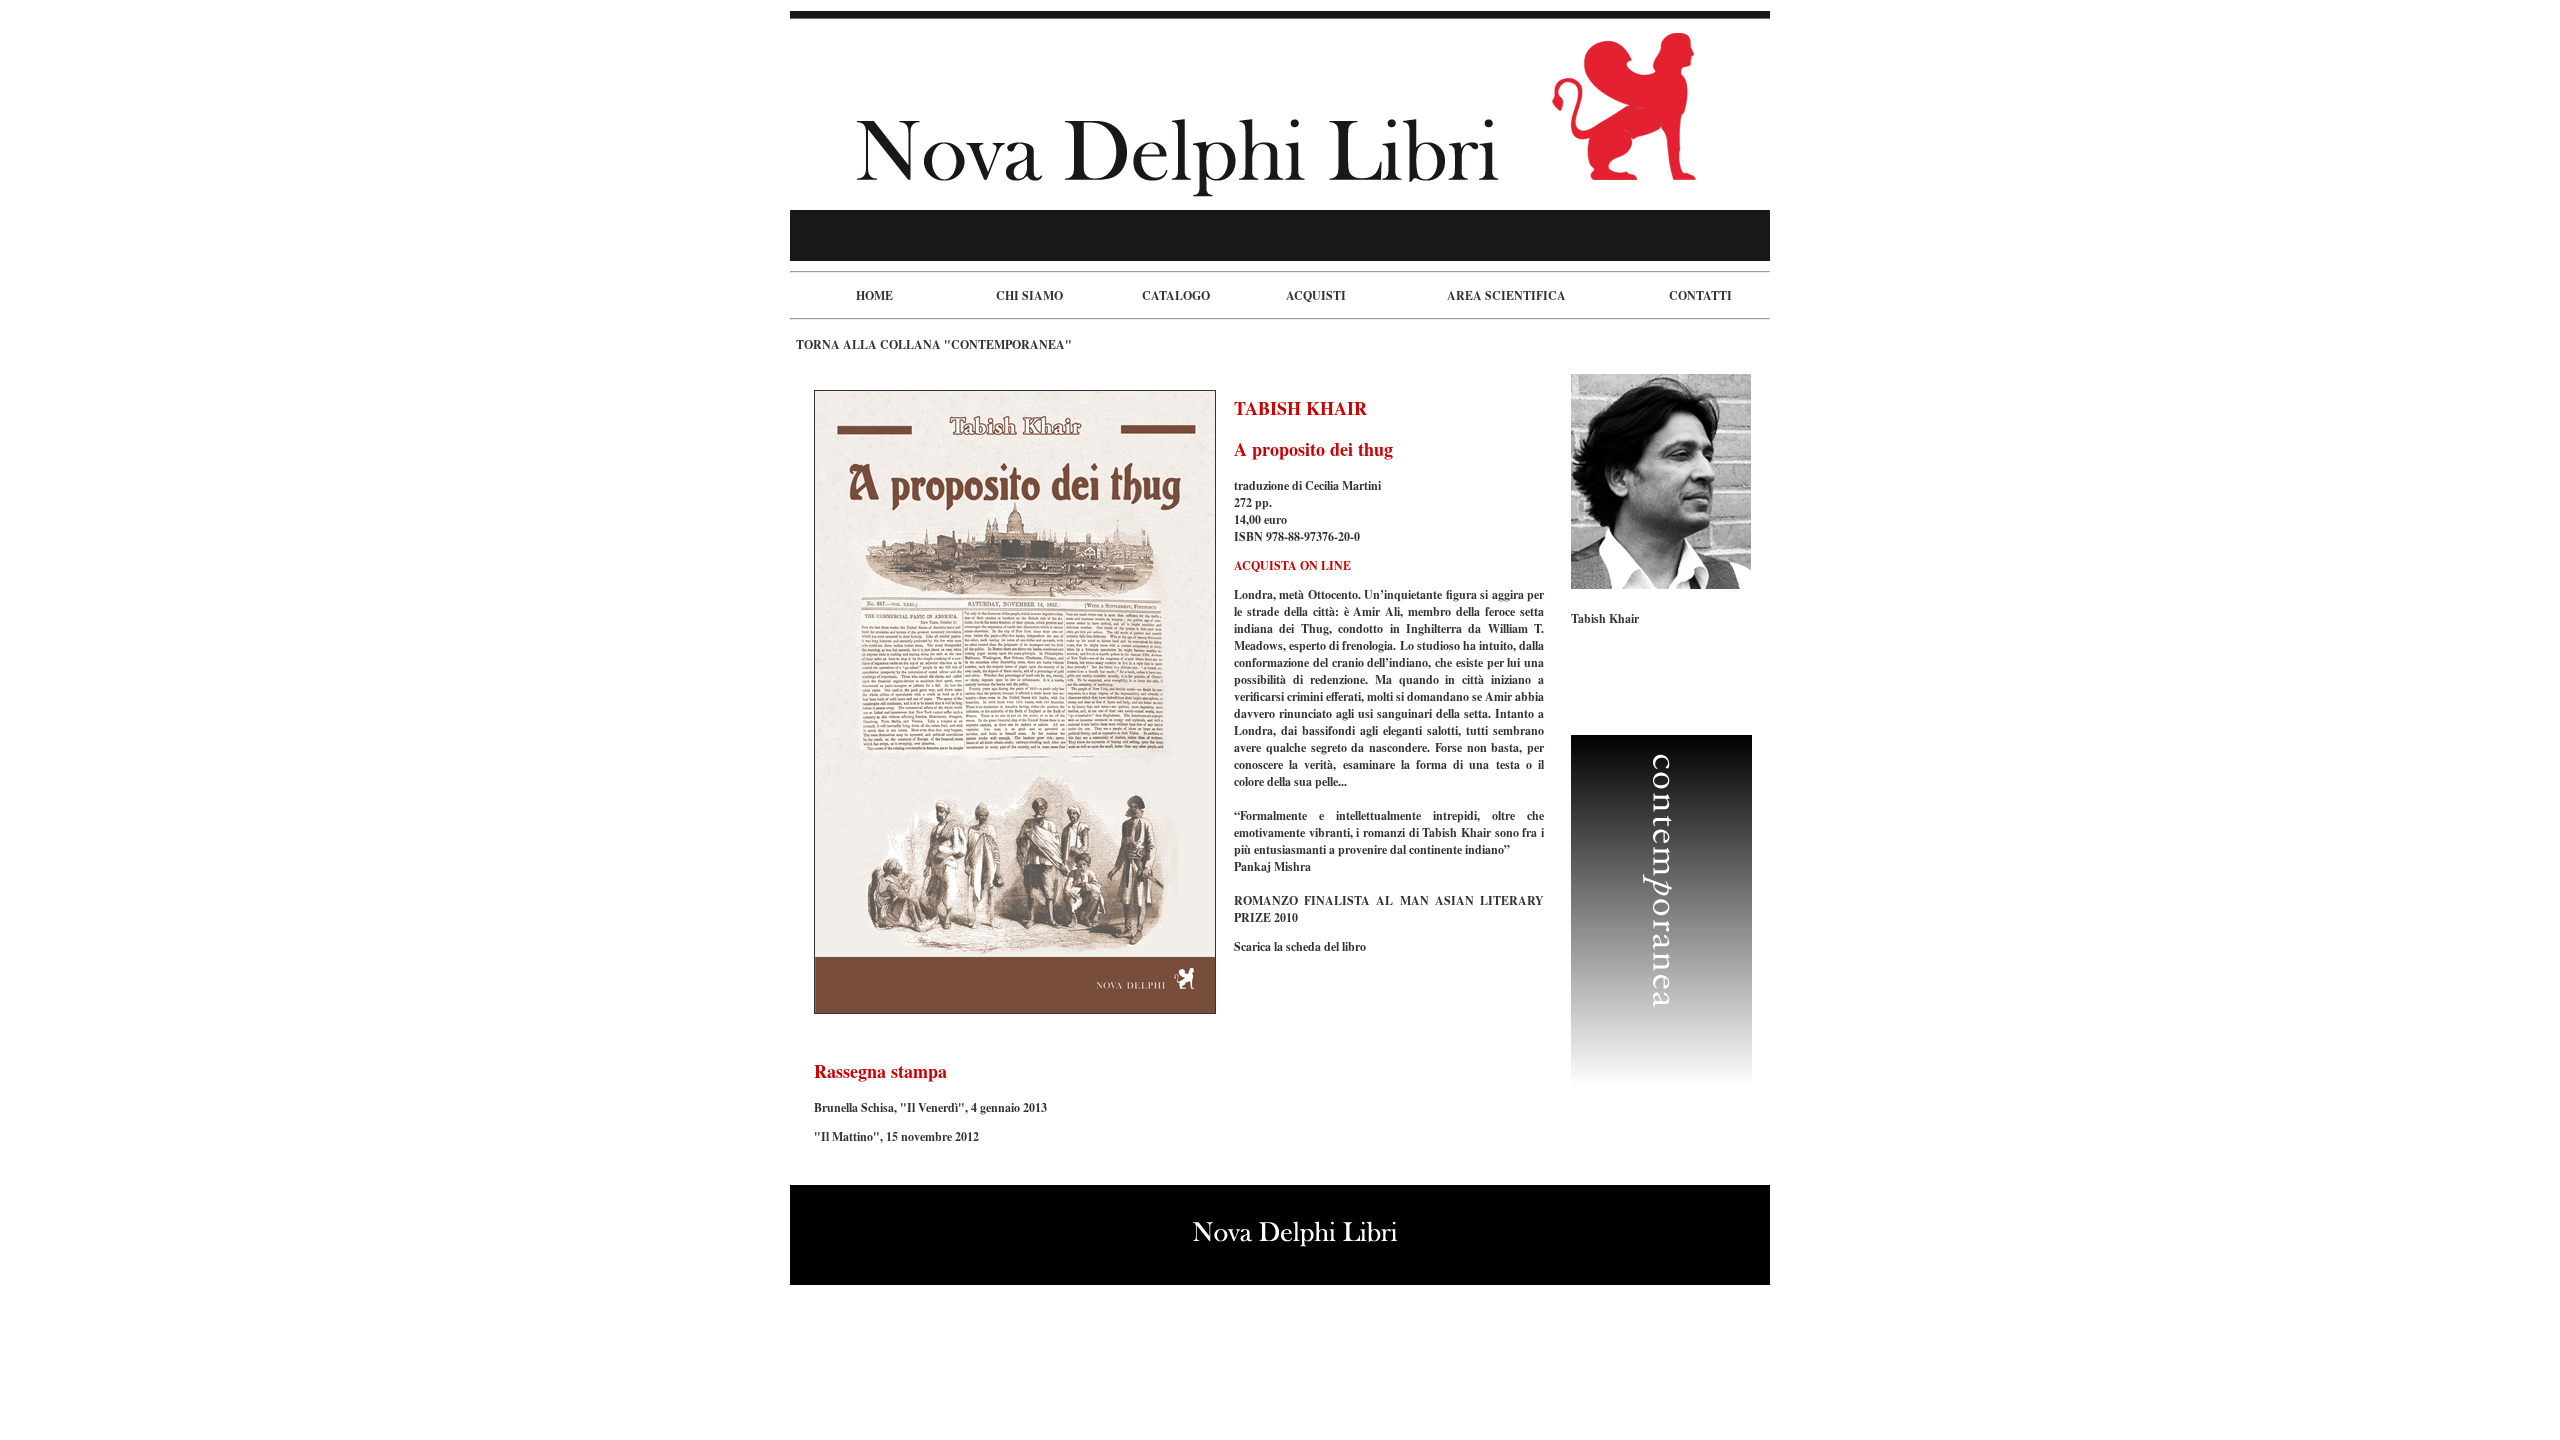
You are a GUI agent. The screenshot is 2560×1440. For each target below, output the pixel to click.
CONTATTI (1700, 295)
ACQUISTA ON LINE (1292, 565)
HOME (874, 295)
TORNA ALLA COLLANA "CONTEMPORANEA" (934, 344)
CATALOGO (1176, 295)
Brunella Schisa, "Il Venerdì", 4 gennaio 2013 (930, 1107)
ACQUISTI (1316, 295)
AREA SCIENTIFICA (1506, 295)
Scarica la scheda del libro (1300, 946)
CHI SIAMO (1029, 295)
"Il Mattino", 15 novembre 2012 (896, 1136)
